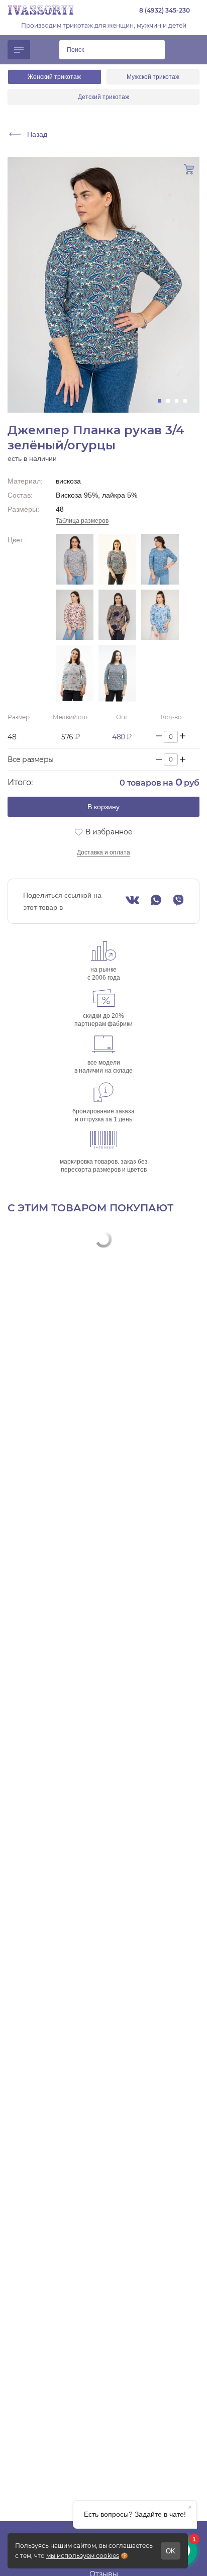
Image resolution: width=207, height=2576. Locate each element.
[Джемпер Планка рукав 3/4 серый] (75, 673)
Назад (37, 134)
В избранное (109, 832)
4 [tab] (188, 401)
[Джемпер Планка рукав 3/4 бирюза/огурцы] (117, 559)
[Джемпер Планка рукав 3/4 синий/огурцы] (117, 673)
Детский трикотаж (103, 97)
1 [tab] (163, 401)
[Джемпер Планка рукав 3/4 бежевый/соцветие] (75, 559)
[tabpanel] (103, 285)
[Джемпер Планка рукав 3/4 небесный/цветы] (160, 615)
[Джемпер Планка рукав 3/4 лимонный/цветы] (75, 615)
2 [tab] (171, 401)
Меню (19, 50)
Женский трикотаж (54, 77)
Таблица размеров (82, 521)
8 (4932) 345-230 (165, 10)
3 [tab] (180, 401)
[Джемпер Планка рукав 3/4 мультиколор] (117, 615)
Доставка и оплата (103, 852)
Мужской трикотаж (153, 77)
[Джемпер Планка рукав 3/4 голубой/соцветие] (160, 559)
